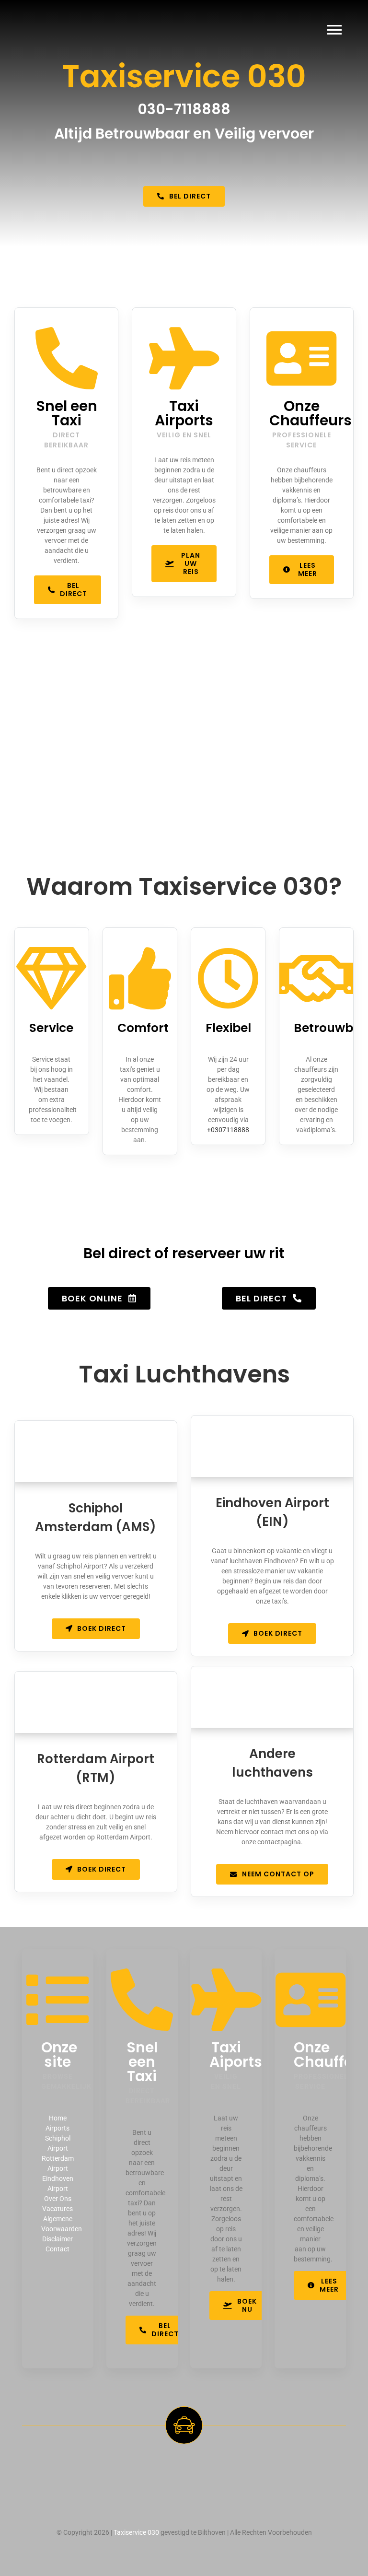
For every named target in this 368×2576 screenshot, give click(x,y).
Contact (57, 2249)
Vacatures (57, 2209)
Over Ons (58, 2199)
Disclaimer (57, 2239)
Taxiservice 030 (136, 2532)
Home (58, 2118)
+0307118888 (228, 1130)
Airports (57, 2128)
